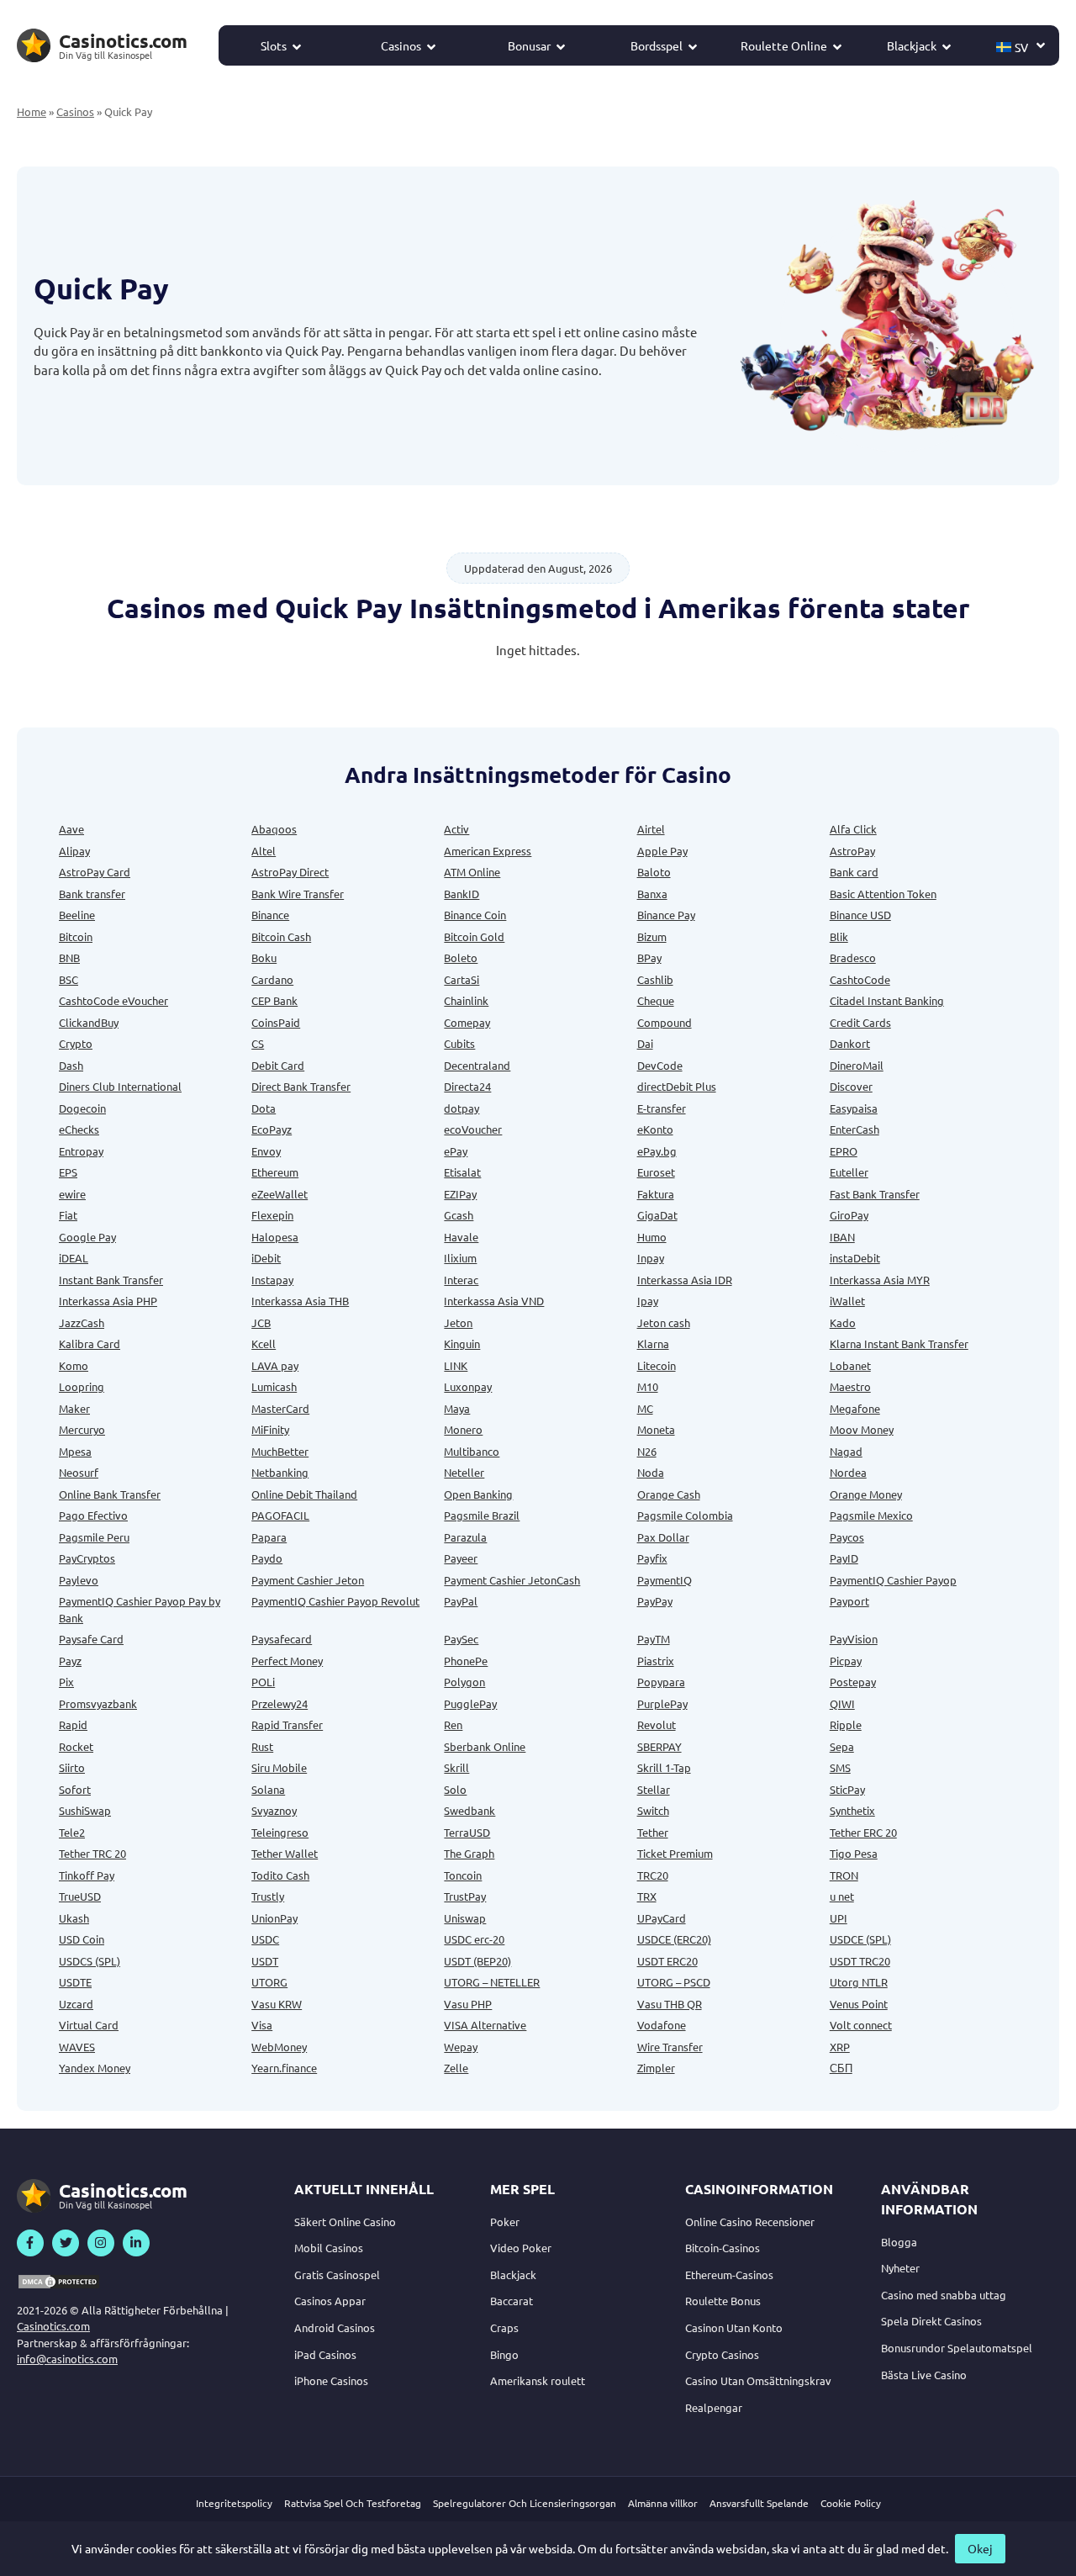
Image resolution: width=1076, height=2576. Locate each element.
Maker (74, 1408)
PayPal (461, 1601)
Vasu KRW (277, 2004)
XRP (840, 2047)
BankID (462, 894)
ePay (456, 1151)
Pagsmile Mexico (871, 1515)
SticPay (847, 1789)
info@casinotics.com (67, 2359)
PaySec (461, 1639)
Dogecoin (82, 1108)
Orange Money (866, 1494)
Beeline (77, 915)
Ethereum (275, 1172)
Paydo (267, 1558)
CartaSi (462, 979)
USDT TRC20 (860, 1961)
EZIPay (460, 1194)
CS (258, 1043)
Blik (839, 936)
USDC (265, 1939)
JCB (261, 1322)
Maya (457, 1408)
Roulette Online (784, 45)
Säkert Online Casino (345, 2222)
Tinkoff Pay (87, 1875)
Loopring (82, 1386)
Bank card (854, 872)
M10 (648, 1386)
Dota (264, 1108)
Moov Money (862, 1429)
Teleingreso (280, 1832)
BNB (69, 957)
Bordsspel (657, 45)
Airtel (651, 829)
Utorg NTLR (859, 1982)
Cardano (272, 979)
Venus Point (859, 2004)
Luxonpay (468, 1386)
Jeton (458, 1322)
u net (842, 1896)
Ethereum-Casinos (729, 2274)
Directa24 (467, 1086)
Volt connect (861, 2025)
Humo (652, 1237)
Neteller (464, 1472)
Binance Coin (475, 915)
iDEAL (74, 1258)
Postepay (853, 1682)
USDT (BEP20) (477, 1961)
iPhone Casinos (331, 2380)
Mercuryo (82, 1429)
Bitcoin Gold (474, 936)
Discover (851, 1086)
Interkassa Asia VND (494, 1301)
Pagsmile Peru (94, 1537)
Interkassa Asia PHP (108, 1301)
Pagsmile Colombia (685, 1515)
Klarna (653, 1344)
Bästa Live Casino (924, 2375)
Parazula (465, 1537)
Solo (455, 1789)
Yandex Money (95, 2068)
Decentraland (477, 1065)
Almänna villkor (663, 2503)
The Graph (469, 1853)
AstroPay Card (95, 872)
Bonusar (529, 45)
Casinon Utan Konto (734, 2327)
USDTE (75, 1982)
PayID (844, 1558)
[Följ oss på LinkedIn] (136, 2243)
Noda (651, 1472)
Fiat (68, 1215)
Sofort (75, 1789)
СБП (841, 2068)
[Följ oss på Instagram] (101, 2243)
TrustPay (465, 1896)
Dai (645, 1043)
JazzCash (82, 1322)
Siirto (72, 1767)
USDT (265, 1961)
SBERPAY (659, 1746)
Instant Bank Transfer (111, 1280)
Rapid (73, 1724)
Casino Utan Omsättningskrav (758, 2380)
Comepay (467, 1022)
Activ (456, 829)
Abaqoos (274, 829)
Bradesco (853, 957)
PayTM (654, 1639)
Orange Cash (669, 1494)
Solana (268, 1789)
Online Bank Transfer (110, 1494)
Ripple (846, 1724)
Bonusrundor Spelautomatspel (957, 2348)
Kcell (264, 1344)
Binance (270, 915)
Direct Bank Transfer (301, 1086)
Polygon (464, 1682)
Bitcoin (76, 936)
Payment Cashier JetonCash (512, 1580)
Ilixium (460, 1258)
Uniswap (465, 1918)
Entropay (81, 1151)
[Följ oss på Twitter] (66, 2243)
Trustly (268, 1896)
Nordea (848, 1472)
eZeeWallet (280, 1194)
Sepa (842, 1746)
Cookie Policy (851, 2503)
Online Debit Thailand (304, 1494)
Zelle (456, 2068)
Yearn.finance (284, 2068)
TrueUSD (80, 1896)
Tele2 (72, 1832)
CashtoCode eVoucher (113, 1000)
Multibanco (472, 1451)
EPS (68, 1172)
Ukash (74, 1918)
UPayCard (662, 1918)
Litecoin (657, 1365)
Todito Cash (280, 1875)
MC (645, 1408)
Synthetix (852, 1810)
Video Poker (521, 2248)
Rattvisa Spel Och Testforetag (353, 2503)
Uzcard (76, 2004)
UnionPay (274, 1918)
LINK (456, 1365)
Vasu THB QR (670, 2004)
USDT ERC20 (667, 1961)
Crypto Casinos (722, 2354)
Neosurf (79, 1472)
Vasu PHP (468, 2004)
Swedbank (469, 1810)
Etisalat (462, 1172)
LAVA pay (275, 1365)
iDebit (266, 1258)
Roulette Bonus (723, 2301)
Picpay (846, 1661)
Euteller (849, 1172)
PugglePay (470, 1703)
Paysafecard (282, 1639)
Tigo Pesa (854, 1853)
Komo (74, 1365)
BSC (69, 979)
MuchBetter (280, 1451)
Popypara (661, 1682)
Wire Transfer (670, 2047)
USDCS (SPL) (90, 1961)
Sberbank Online (485, 1746)
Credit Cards (860, 1022)
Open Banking (478, 1494)
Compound (665, 1022)
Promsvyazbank (98, 1703)
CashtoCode (860, 979)
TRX (647, 1896)
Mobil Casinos (329, 2248)
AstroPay (852, 851)
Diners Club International (120, 1086)
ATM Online (472, 872)
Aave (71, 829)
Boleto (461, 957)
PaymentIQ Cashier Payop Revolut (335, 1601)
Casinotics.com (53, 2326)
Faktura (656, 1194)
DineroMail (857, 1065)
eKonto (655, 1129)
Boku (264, 957)
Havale (461, 1237)
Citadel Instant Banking (887, 1000)
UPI (839, 1918)
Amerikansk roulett (538, 2380)
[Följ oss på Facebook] (30, 2243)
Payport (849, 1601)
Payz (70, 1661)
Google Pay (87, 1237)
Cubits (459, 1043)
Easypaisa (854, 1108)
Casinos (401, 45)
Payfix (652, 1558)
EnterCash (854, 1129)
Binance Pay (666, 915)
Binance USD (860, 915)
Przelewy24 (280, 1703)
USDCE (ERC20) (674, 1939)
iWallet (847, 1301)
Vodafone (662, 2025)
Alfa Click (853, 829)
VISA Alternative (485, 2025)
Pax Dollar (663, 1537)
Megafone (855, 1408)
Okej (980, 2548)
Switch (653, 1810)
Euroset (656, 1172)
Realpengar (714, 2407)
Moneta (656, 1429)
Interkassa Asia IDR (685, 1280)
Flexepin (272, 1215)
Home (32, 111)
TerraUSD (467, 1832)
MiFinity (270, 1429)
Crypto (76, 1043)
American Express (488, 851)
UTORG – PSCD (674, 1982)
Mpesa (75, 1451)
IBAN (842, 1237)
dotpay (462, 1108)
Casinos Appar (330, 2301)
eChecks (79, 1129)
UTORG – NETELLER (492, 1982)
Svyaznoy (274, 1810)
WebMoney (279, 2047)
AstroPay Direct (290, 872)
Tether (653, 1832)
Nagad (846, 1451)
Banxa (652, 894)
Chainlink (466, 1000)
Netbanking (280, 1472)
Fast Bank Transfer (875, 1194)
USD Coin (82, 1939)
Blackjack (912, 45)
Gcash (459, 1215)
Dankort (850, 1043)
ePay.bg (657, 1151)
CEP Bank (274, 1000)
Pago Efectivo (93, 1515)
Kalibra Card (90, 1344)
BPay (649, 957)
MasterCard (280, 1408)
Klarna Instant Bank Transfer (899, 1344)
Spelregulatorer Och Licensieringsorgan (525, 2503)
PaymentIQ (665, 1580)
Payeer (461, 1558)
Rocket (76, 1746)
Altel (264, 851)
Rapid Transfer (287, 1724)
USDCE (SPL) (860, 1939)
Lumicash (274, 1386)
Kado (843, 1322)
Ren (453, 1724)
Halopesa (275, 1237)
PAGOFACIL (280, 1515)
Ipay (648, 1301)
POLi (263, 1682)
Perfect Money (287, 1661)
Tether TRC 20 (92, 1853)
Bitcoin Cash (281, 936)
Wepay (461, 2047)
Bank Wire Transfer (298, 894)
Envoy (266, 1151)
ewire (72, 1194)
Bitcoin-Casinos (723, 2248)
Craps (504, 2327)
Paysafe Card (91, 1639)
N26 (647, 1451)
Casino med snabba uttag (944, 2295)
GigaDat (657, 1215)
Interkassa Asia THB (300, 1301)
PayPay (655, 1601)
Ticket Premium (675, 1853)
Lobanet (850, 1365)
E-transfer (662, 1108)
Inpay (651, 1258)
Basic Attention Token (883, 894)
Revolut (657, 1724)
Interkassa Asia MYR (880, 1280)
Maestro (850, 1386)
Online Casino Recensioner (750, 2222)
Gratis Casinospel (337, 2274)
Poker (505, 2222)
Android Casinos (335, 2327)
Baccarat (512, 2301)
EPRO (844, 1151)
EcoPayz (272, 1129)
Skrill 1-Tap (664, 1767)
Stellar (654, 1789)
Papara (269, 1537)
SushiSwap (85, 1810)
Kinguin (462, 1344)
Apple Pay (662, 851)
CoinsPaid (276, 1022)
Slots (274, 45)
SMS (840, 1767)
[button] (1021, 45)
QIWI (842, 1703)
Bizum (652, 936)
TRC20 (653, 1875)
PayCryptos (87, 1558)
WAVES (77, 2047)
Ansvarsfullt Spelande (759, 2503)
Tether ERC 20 (863, 1832)
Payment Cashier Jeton (308, 1580)
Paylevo (79, 1580)
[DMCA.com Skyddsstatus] (59, 2282)
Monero (463, 1429)
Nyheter (900, 2268)
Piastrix (656, 1661)
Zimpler (656, 2068)
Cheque (656, 1000)
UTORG (269, 1982)
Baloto (654, 872)
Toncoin (463, 1875)
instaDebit (855, 1258)
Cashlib (655, 979)
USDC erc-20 (474, 1939)
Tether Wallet (285, 1853)
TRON (844, 1875)
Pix (66, 1682)
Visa (262, 2025)
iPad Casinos (325, 2354)
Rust (262, 1746)
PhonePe (466, 1661)
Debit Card (278, 1065)
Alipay (74, 851)
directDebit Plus (677, 1086)
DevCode (660, 1065)
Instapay (272, 1280)
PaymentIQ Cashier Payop (893, 1580)
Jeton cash (664, 1322)
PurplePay (662, 1703)
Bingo (504, 2354)
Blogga (899, 2242)
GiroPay (849, 1215)
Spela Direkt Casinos (931, 2321)
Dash (71, 1065)
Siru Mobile (279, 1767)
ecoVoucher (473, 1129)
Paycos (847, 1537)
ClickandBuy (89, 1022)
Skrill (456, 1767)
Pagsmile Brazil (482, 1515)
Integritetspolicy (234, 2503)
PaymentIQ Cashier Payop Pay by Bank (140, 1609)
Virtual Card (89, 2025)
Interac (461, 1280)
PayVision (854, 1639)
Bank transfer (92, 894)
